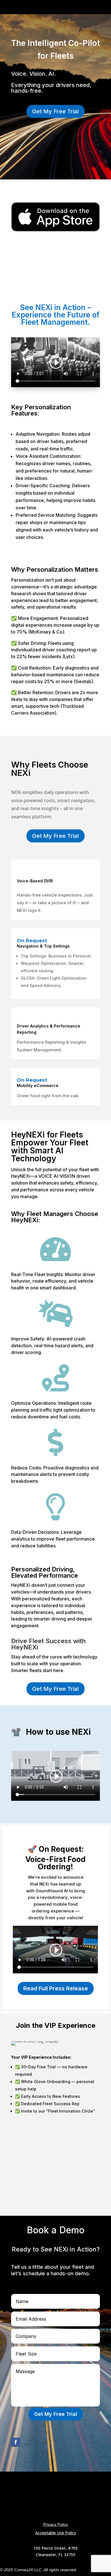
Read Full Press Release (56, 1988)
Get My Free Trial (55, 111)
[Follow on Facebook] (16, 2442)
